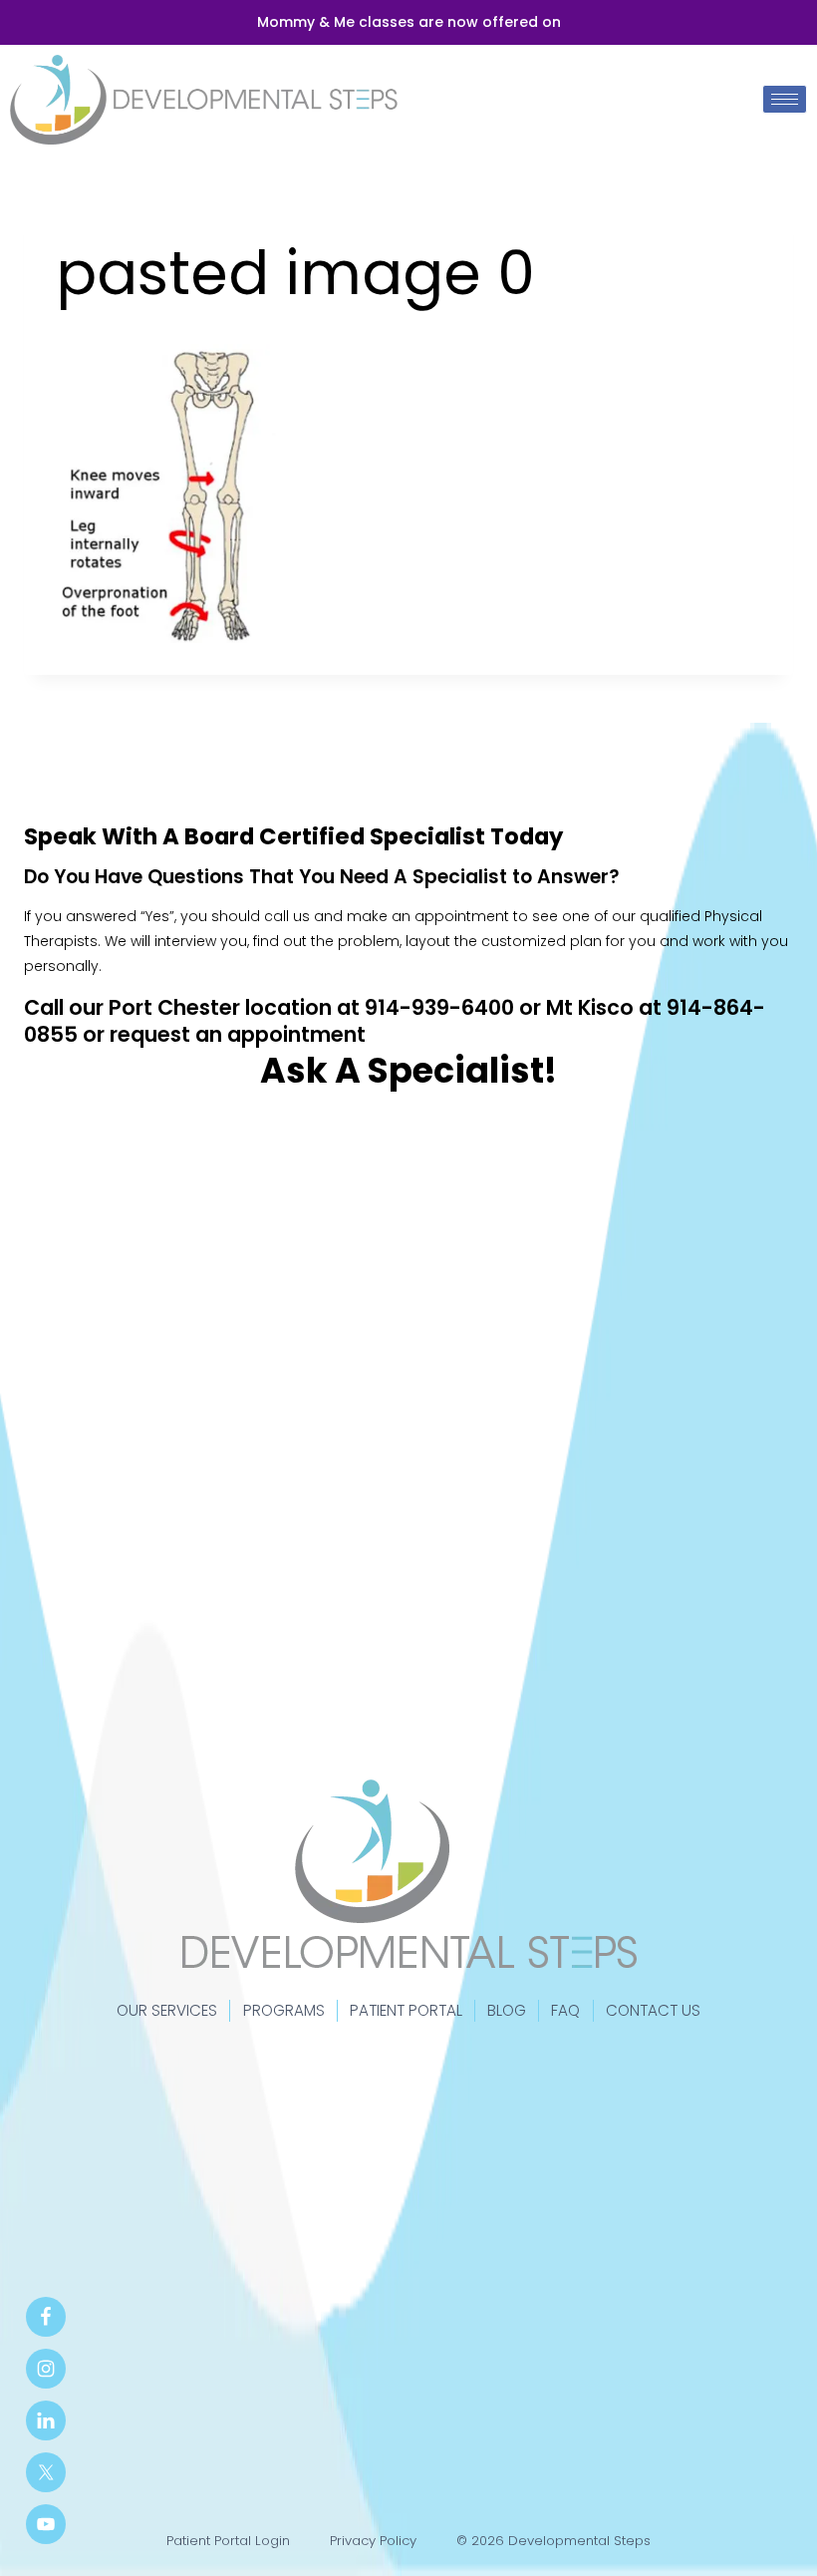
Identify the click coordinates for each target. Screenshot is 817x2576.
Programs (284, 2010)
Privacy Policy (373, 2541)
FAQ (565, 2010)
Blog (507, 2010)
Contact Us (653, 2010)
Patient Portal (406, 2010)
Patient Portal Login (228, 2541)
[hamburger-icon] (785, 99)
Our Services (167, 2010)
